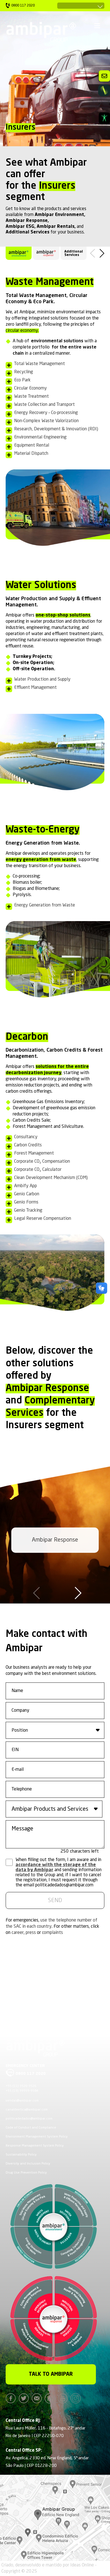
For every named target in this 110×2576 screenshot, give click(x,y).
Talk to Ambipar (51, 2374)
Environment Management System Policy (37, 2137)
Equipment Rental (32, 446)
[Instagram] (77, 2398)
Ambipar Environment (59, 215)
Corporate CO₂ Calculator (38, 1170)
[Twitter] (25, 2398)
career (18, 1933)
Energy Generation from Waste (45, 905)
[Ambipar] (41, 32)
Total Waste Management (39, 364)
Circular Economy (30, 388)
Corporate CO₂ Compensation (42, 1162)
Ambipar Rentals (56, 227)
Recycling (24, 372)
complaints (52, 1933)
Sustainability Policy (21, 2155)
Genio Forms (26, 1202)
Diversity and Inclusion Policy (28, 2164)
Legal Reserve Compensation (43, 1219)
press (31, 1933)
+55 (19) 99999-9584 (22, 2091)
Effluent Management (35, 688)
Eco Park (22, 380)
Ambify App (26, 1186)
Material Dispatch (31, 454)
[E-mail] (38, 2398)
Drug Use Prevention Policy (26, 2173)
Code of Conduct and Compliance (31, 2128)
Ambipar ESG (20, 227)
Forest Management (34, 1153)
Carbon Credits (28, 1145)
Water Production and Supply (42, 680)
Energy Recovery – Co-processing (46, 413)
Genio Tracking (28, 1211)
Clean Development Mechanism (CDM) (51, 1178)
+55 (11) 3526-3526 (21, 2086)
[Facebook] (12, 2398)
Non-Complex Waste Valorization (46, 421)
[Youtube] (64, 2398)
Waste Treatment (31, 397)
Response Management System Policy (35, 2146)
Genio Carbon (27, 1194)
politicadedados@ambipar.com (29, 2119)
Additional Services (27, 232)
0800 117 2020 (31, 2074)
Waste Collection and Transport (44, 405)
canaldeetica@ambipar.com (27, 2110)
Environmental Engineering (40, 437)
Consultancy (26, 1137)
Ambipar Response (27, 221)
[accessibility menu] (104, 118)
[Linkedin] (51, 2398)
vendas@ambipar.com (22, 2101)
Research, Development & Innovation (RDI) (56, 429)
